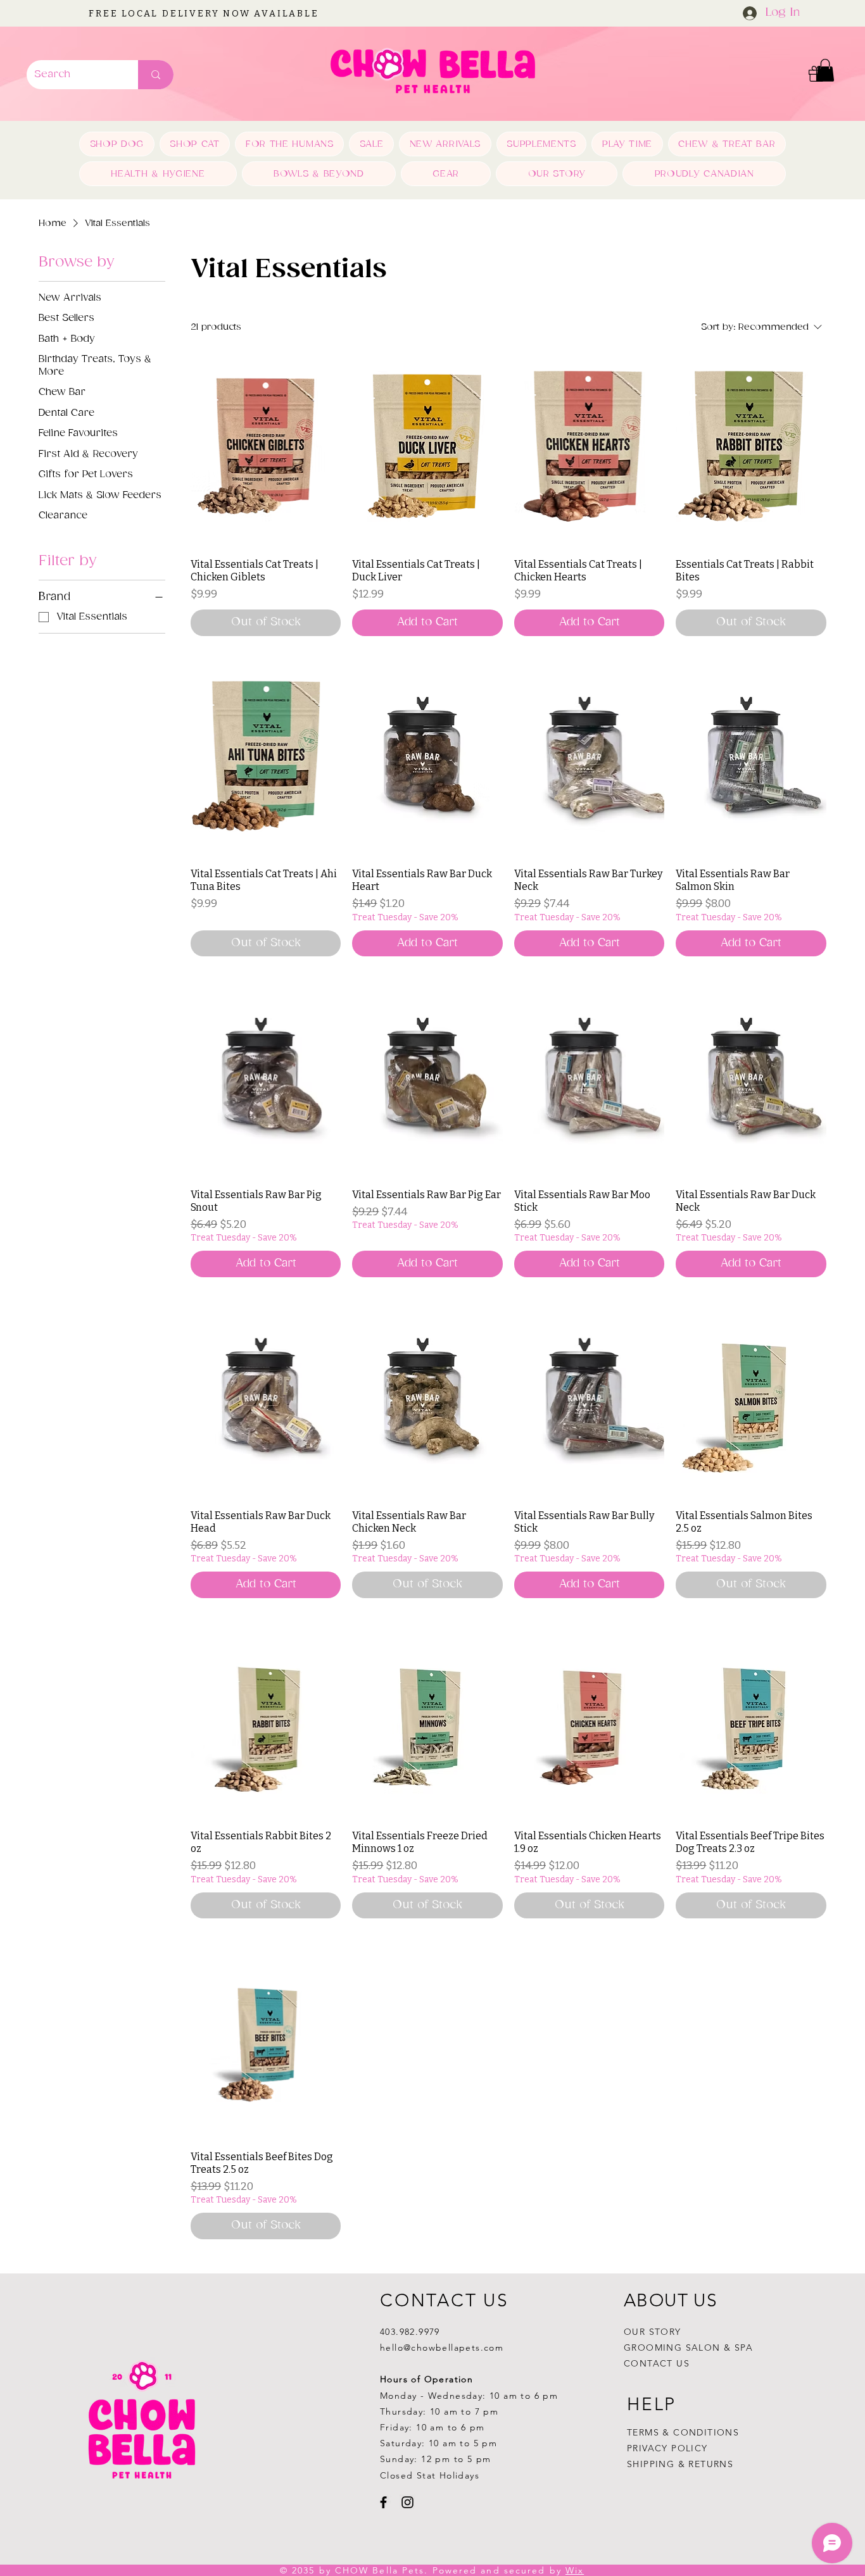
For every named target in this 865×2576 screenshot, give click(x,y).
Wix (575, 2570)
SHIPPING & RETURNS (680, 2464)
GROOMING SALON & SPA (688, 2348)
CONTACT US (657, 2363)
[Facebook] (383, 2502)
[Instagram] (407, 2502)
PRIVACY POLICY (669, 2448)
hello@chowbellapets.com (442, 2348)
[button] (825, 70)
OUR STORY (653, 2332)
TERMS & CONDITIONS (683, 2432)
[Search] (156, 75)
